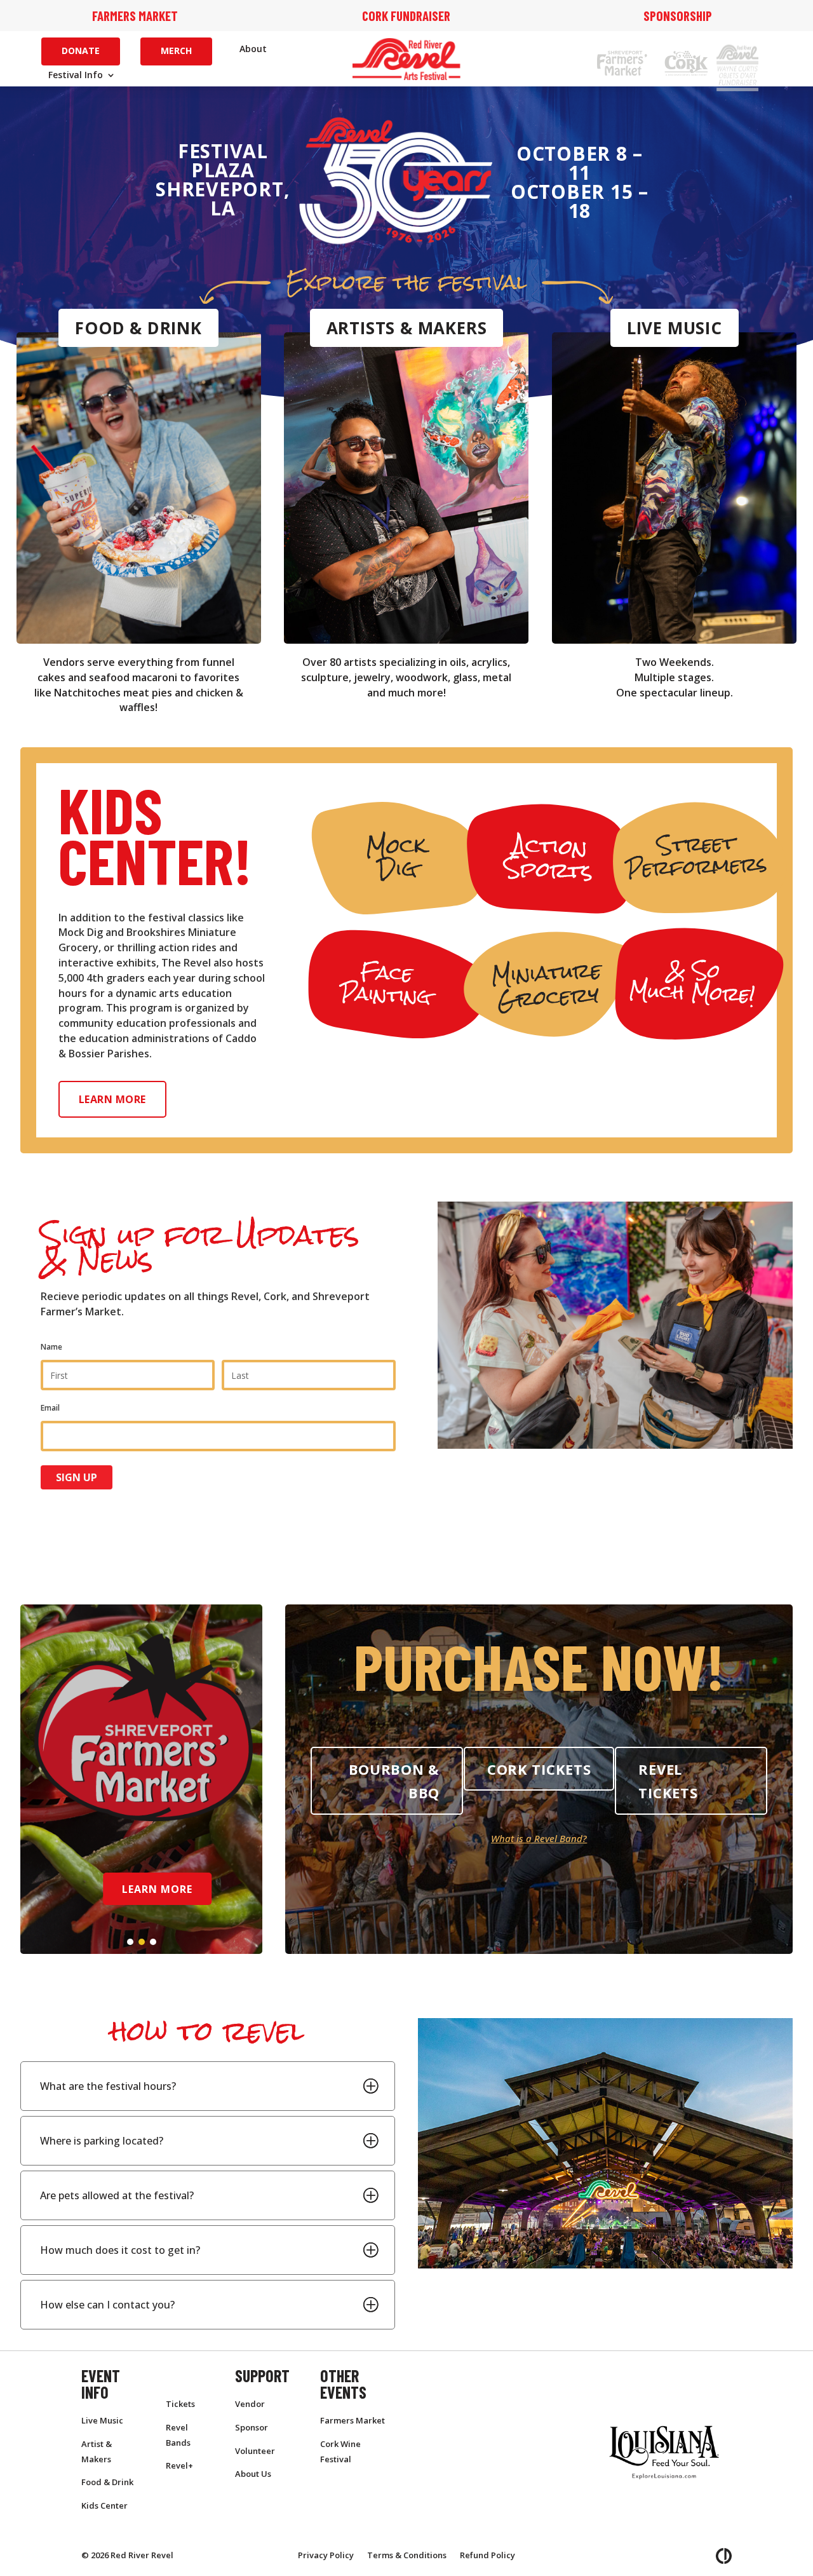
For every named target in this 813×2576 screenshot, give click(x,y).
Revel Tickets (668, 1781)
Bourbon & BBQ (394, 1781)
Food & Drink (138, 328)
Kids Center (104, 2505)
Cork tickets (539, 1769)
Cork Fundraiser (406, 16)
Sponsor (252, 2427)
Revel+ (179, 2465)
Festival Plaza (223, 160)
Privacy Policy (326, 2555)
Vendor (250, 2404)
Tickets (180, 2404)
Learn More (112, 1099)
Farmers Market (135, 16)
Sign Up (77, 1477)
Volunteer (255, 2451)
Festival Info (76, 76)
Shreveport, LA (223, 199)
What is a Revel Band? (539, 1838)
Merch (176, 51)
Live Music (675, 328)
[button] (130, 1942)
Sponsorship (678, 16)
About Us (253, 2474)
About (253, 50)
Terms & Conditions (407, 2555)
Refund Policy (487, 2555)
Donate (81, 51)
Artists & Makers (407, 328)
